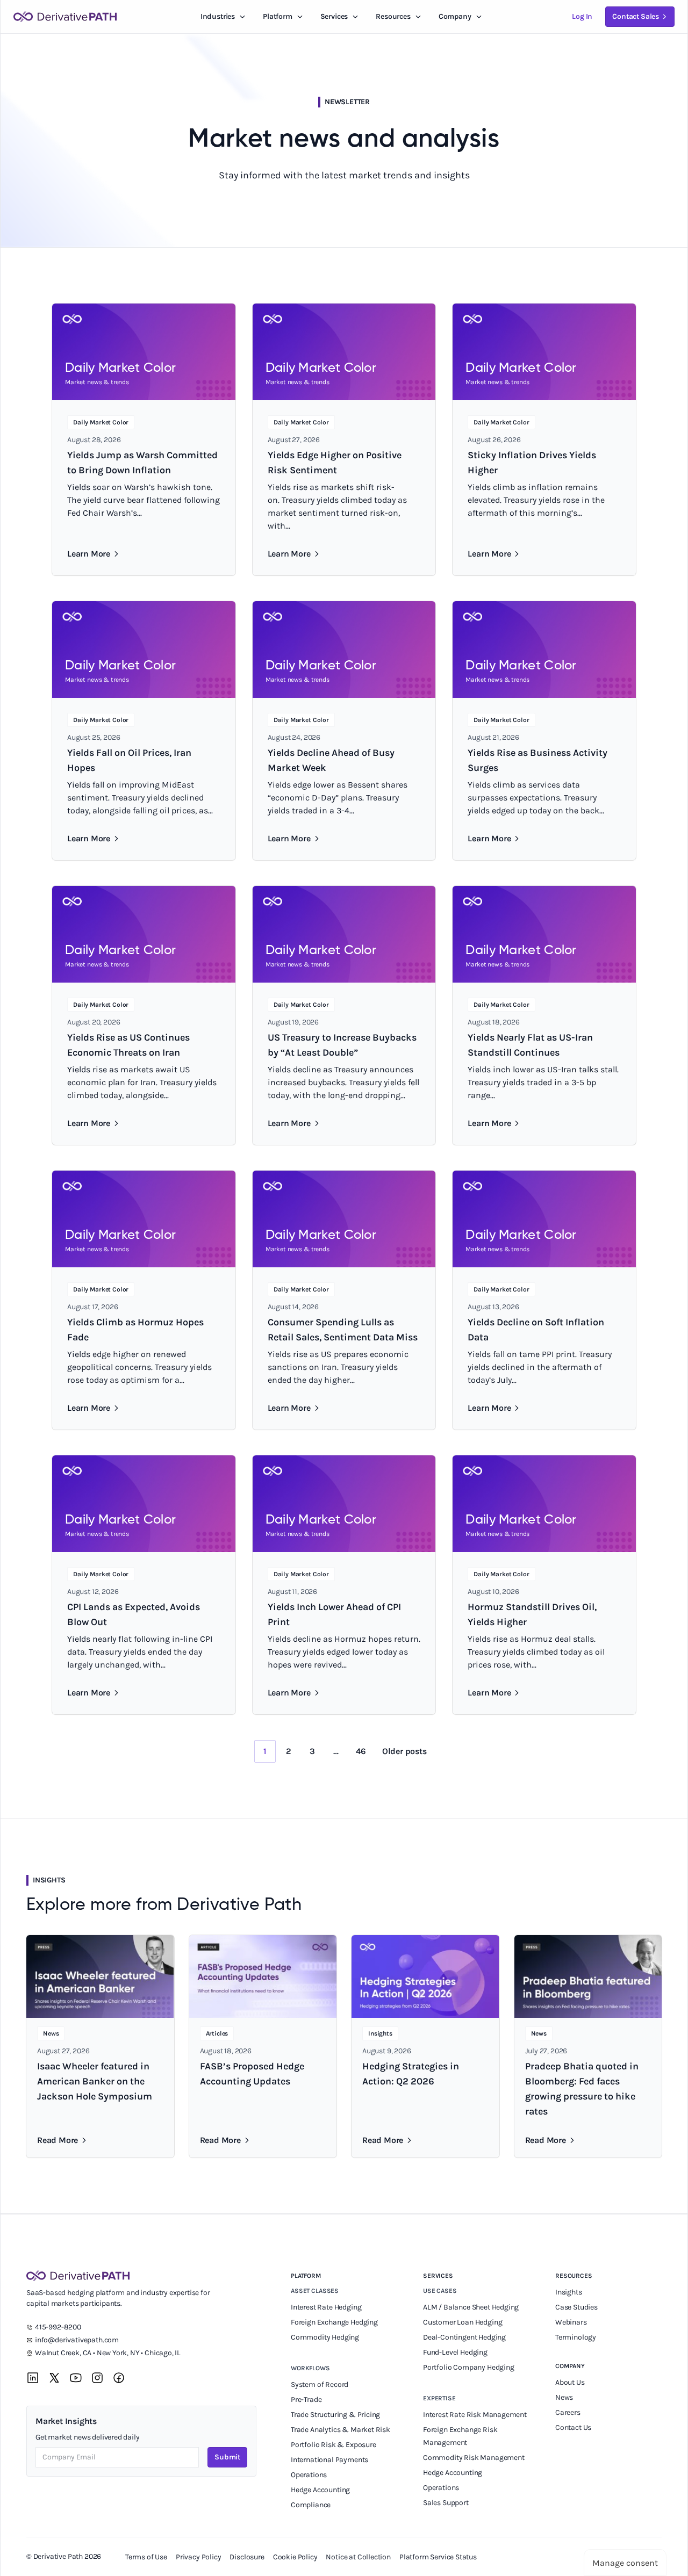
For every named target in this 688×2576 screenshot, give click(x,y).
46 (361, 1751)
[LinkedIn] (33, 2378)
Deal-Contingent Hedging (464, 2337)
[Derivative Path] (65, 17)
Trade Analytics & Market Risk (341, 2430)
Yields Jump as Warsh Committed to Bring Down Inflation (142, 463)
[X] (54, 2378)
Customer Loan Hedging (463, 2322)
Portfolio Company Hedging (469, 2367)
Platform (278, 16)
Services (334, 16)
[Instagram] (97, 2378)
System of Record (320, 2384)
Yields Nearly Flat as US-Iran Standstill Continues (530, 1045)
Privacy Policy (199, 2557)
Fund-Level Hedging (456, 2352)
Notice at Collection (358, 2557)
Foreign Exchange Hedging (335, 2322)
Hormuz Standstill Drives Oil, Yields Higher (532, 1614)
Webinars (571, 2322)
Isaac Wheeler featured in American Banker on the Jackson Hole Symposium (95, 2081)
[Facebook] (119, 2378)
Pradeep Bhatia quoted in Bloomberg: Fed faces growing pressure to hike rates (582, 2089)
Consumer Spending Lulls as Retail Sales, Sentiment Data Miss (343, 1330)
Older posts (404, 1751)
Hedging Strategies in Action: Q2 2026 (411, 2074)
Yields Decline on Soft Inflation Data (536, 1330)
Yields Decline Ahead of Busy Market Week (331, 760)
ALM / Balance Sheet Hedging (471, 2307)
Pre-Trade (306, 2400)
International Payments (329, 2460)
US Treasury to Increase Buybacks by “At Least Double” (342, 1045)
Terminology (576, 2337)
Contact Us (573, 2427)
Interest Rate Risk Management (475, 2415)
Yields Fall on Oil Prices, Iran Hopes (129, 760)
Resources (393, 16)
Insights (569, 2292)
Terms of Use (146, 2557)
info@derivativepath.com (77, 2340)
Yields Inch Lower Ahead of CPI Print (334, 1614)
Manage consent (625, 2563)
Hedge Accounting (321, 2490)
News (564, 2397)
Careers (568, 2412)
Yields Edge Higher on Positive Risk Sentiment (335, 463)
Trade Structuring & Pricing (336, 2415)
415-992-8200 (58, 2327)
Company (570, 2366)
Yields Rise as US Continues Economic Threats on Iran (128, 1045)
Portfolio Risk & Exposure (334, 2445)
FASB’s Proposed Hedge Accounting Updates (252, 2074)
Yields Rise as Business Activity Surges (537, 760)
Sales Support (447, 2503)
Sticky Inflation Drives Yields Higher (532, 463)
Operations (309, 2475)
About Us (570, 2382)
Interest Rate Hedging (327, 2307)
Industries (218, 16)
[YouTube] (76, 2378)
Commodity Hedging (325, 2337)
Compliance (311, 2505)
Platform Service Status (438, 2557)
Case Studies (576, 2307)
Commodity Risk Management (474, 2458)
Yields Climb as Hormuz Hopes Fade (135, 1330)
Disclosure (247, 2557)
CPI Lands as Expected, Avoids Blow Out (134, 1614)
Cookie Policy (295, 2557)
